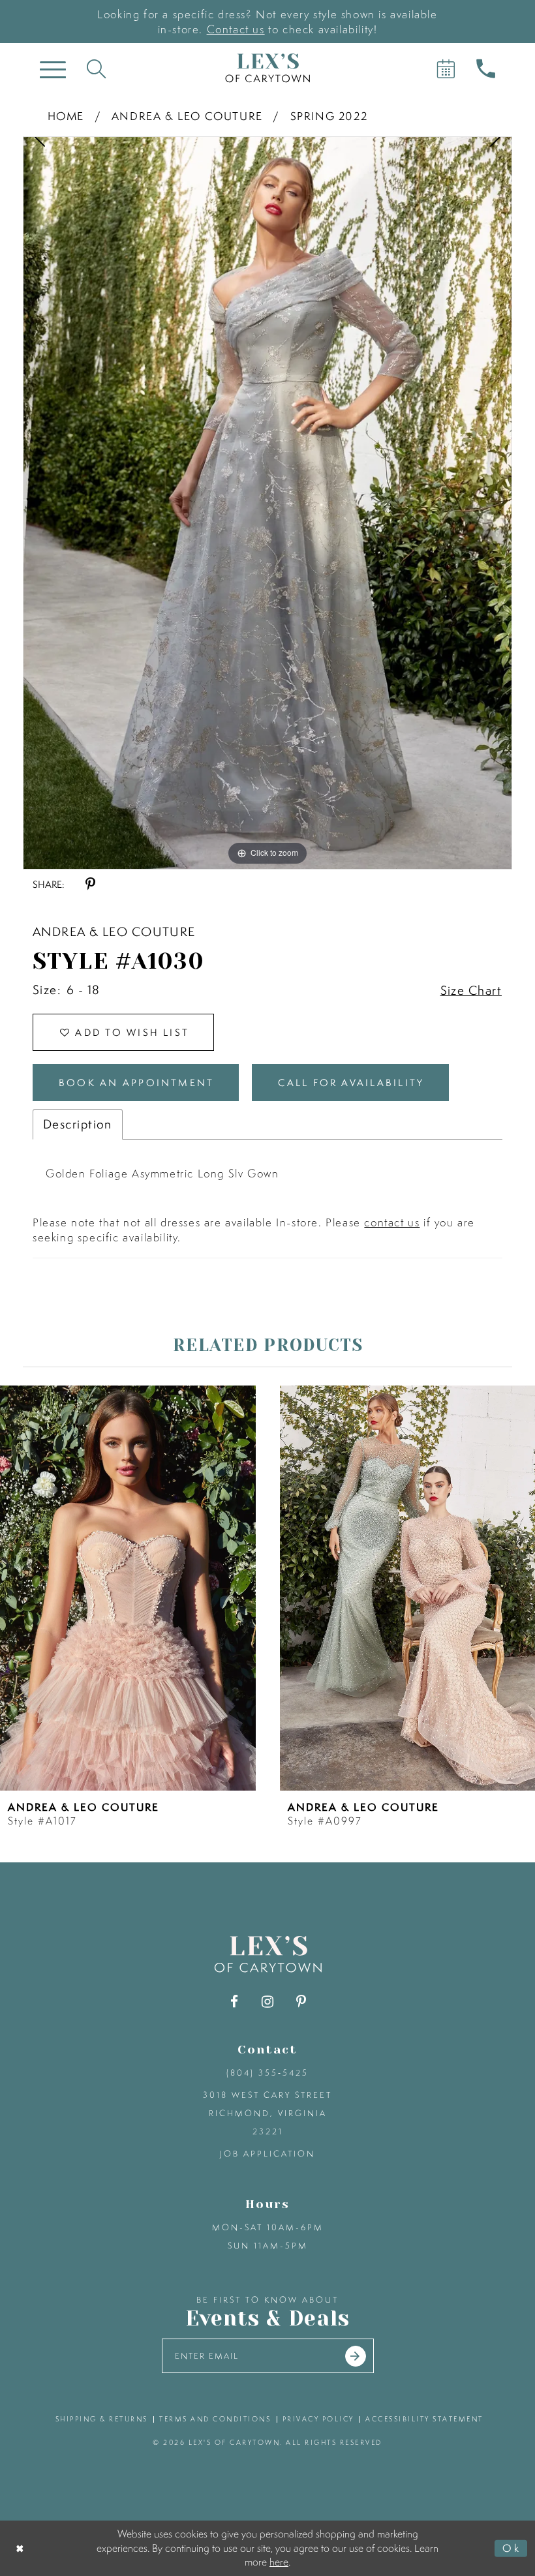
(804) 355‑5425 (267, 2073)
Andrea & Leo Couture (187, 116)
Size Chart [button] (471, 990)
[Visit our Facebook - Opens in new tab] (235, 2002)
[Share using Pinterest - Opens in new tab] (90, 884)
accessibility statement (424, 2419)
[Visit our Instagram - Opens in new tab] (268, 2002)
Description (78, 1124)
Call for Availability (351, 1083)
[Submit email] (356, 2356)
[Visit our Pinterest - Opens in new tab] (301, 2002)
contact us (392, 1222)
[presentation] (128, 1588)
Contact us (236, 29)
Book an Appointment (136, 1083)
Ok (512, 2548)
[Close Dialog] (21, 2548)
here (279, 2562)
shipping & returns (102, 2419)
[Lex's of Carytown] (267, 68)
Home (66, 116)
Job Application (267, 2154)
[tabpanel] (267, 503)
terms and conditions (215, 2419)
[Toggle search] (96, 68)
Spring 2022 (329, 116)
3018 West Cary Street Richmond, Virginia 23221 (267, 2113)
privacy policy (318, 2419)
